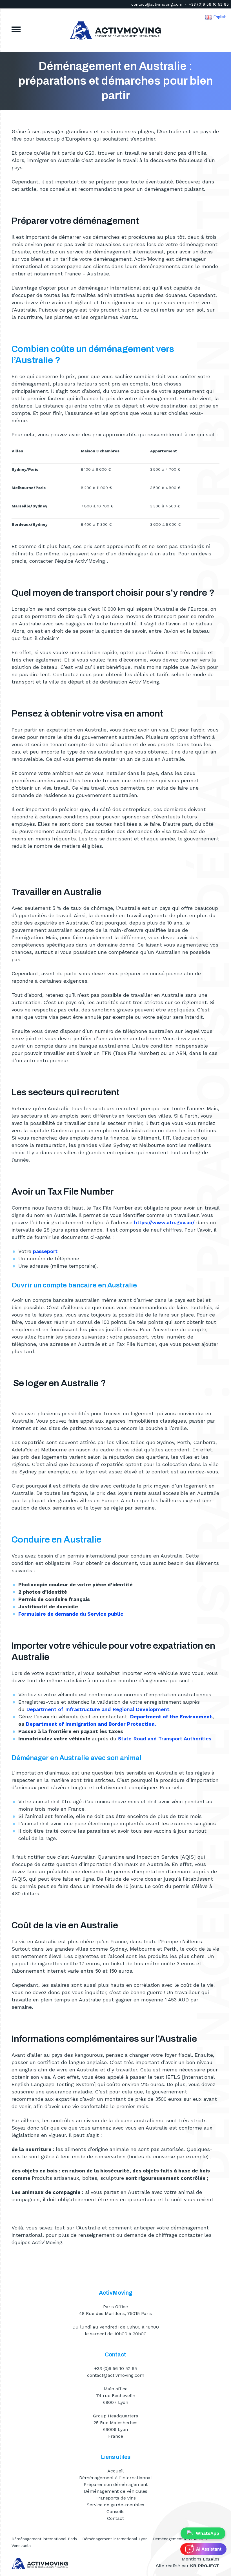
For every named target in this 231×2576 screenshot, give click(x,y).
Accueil (115, 2471)
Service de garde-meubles (115, 2505)
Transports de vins (116, 2498)
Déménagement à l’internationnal (115, 2478)
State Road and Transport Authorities (165, 1739)
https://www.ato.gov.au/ (164, 1222)
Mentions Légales (201, 2559)
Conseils (115, 2512)
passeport (45, 1251)
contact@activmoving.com (157, 4)
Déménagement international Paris (44, 2539)
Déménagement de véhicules (116, 2491)
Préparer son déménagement (116, 2484)
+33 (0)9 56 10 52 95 (209, 4)
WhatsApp (207, 2533)
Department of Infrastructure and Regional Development (98, 1709)
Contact (115, 2518)
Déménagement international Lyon (115, 2539)
